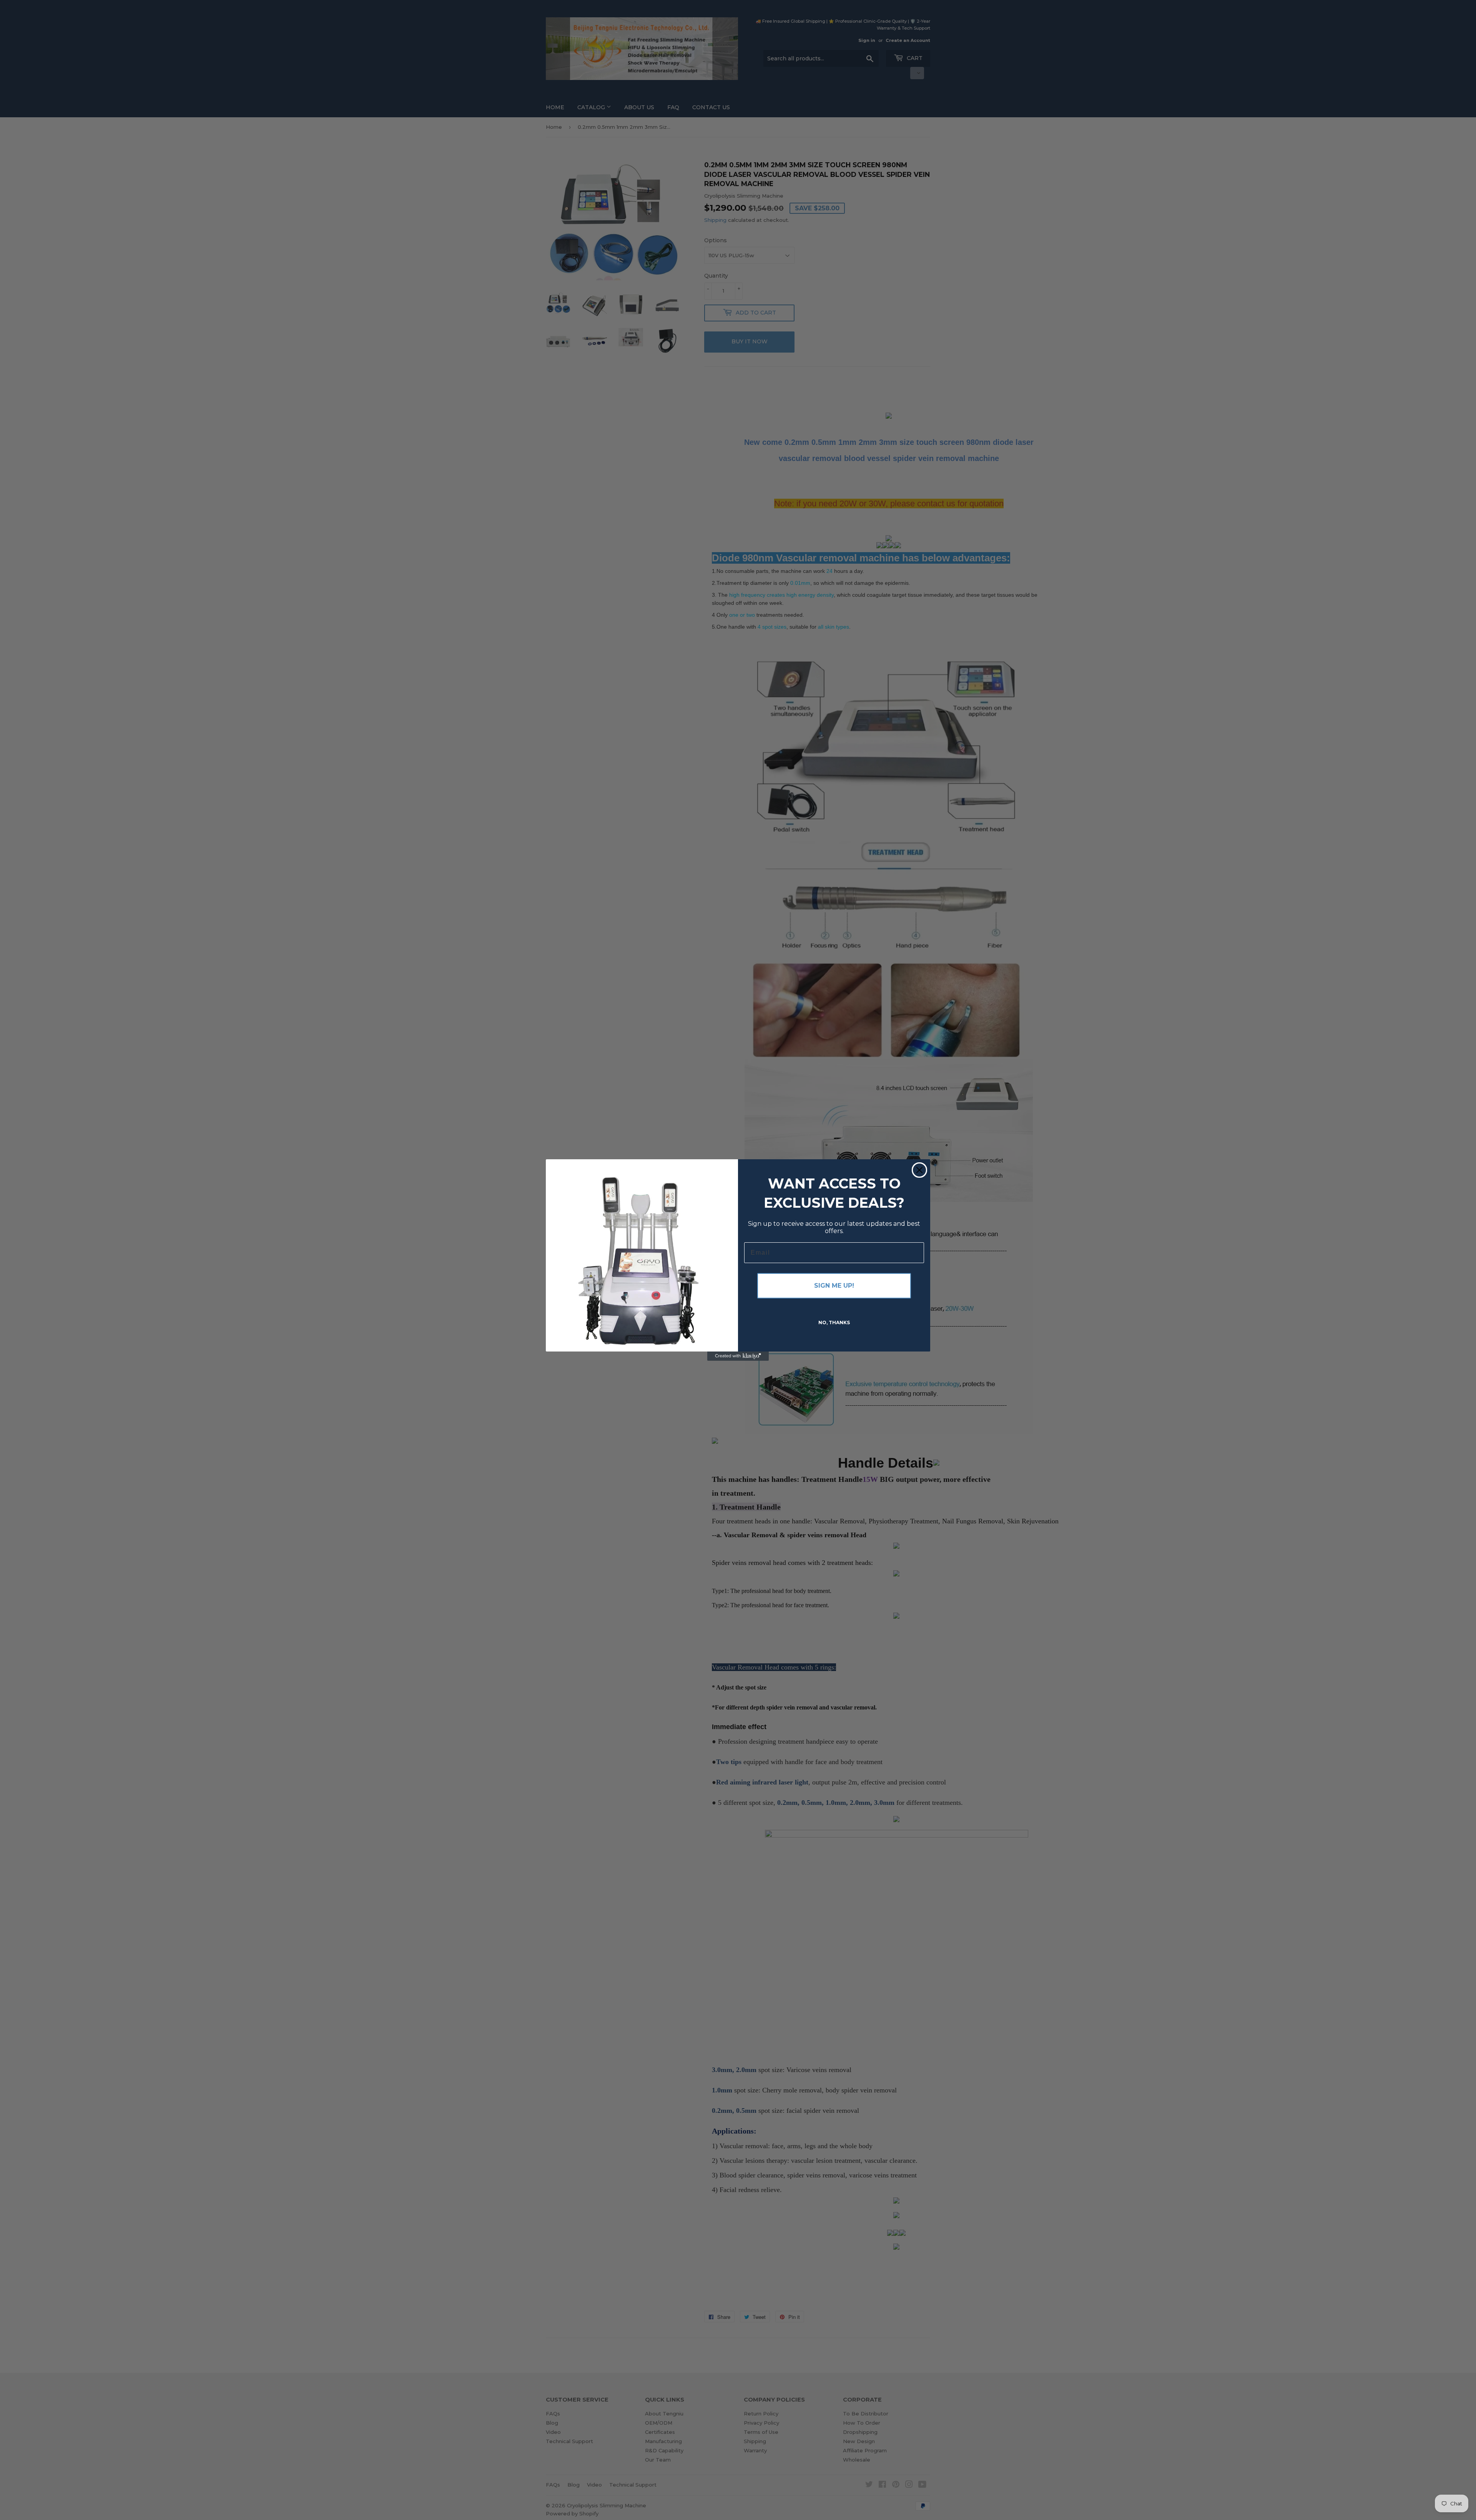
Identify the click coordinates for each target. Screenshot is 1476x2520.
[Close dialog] (919, 1170)
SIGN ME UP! (834, 1286)
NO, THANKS (834, 1322)
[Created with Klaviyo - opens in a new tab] (738, 1356)
